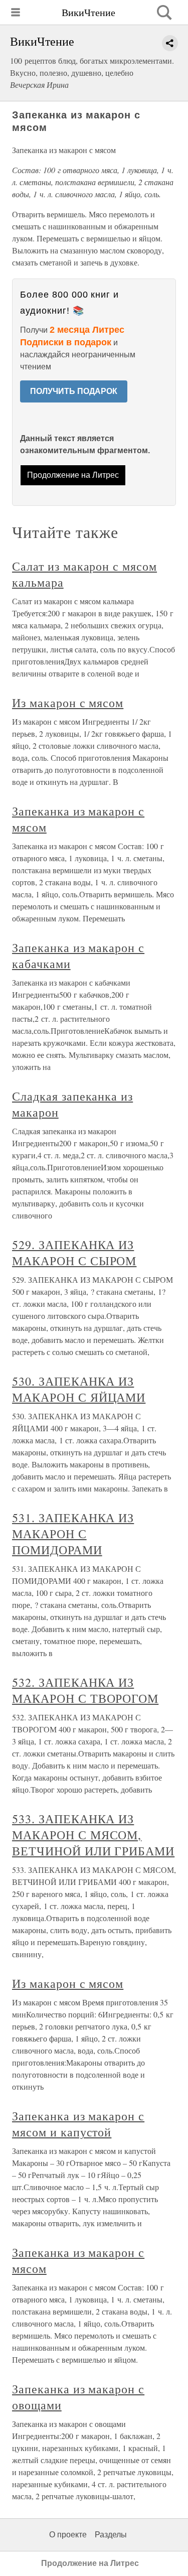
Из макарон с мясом (68, 703)
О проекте (68, 2535)
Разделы (111, 2535)
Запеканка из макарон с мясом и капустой (78, 2124)
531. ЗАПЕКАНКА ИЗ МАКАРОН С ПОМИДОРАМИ (73, 1534)
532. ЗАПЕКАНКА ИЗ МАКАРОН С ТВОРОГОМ (85, 1690)
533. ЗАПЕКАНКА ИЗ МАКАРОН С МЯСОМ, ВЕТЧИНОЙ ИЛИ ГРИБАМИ (93, 1835)
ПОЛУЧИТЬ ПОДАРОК (74, 391)
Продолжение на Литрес (73, 475)
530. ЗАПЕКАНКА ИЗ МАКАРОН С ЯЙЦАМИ (79, 1389)
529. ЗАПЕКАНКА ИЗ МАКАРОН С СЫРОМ (74, 1253)
